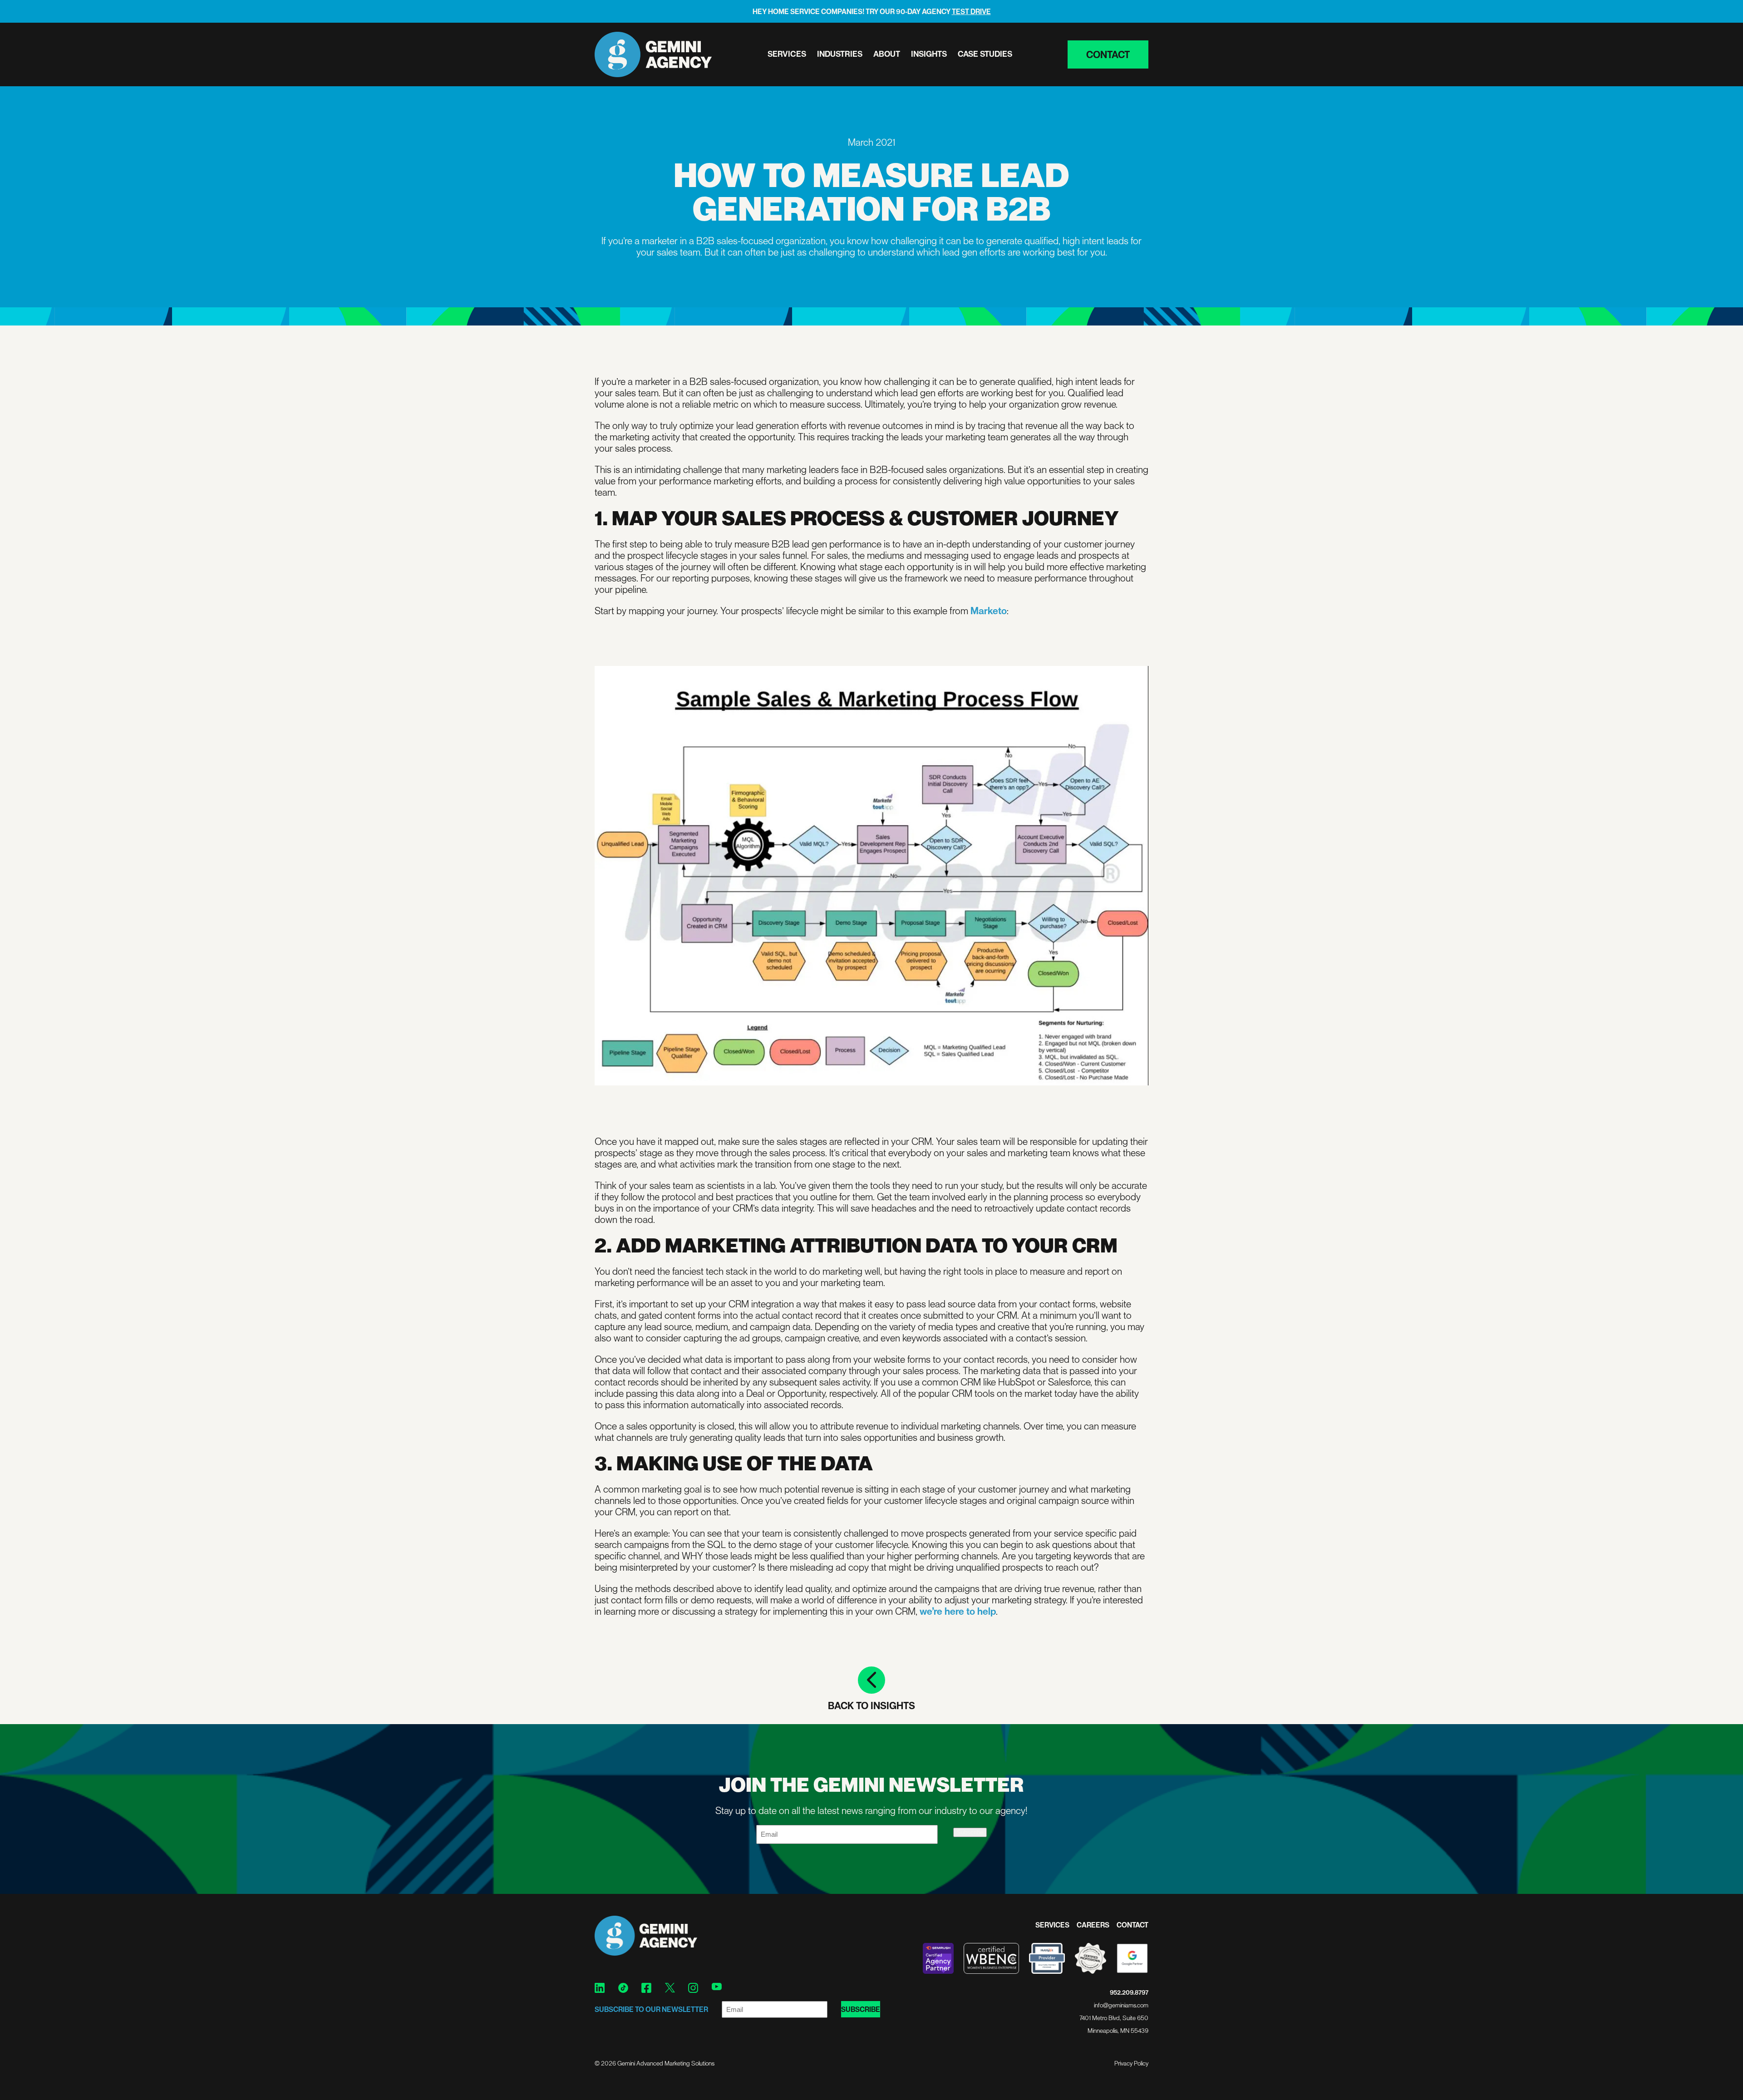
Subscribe (970, 1832)
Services (787, 54)
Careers (1093, 1925)
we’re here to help (958, 1611)
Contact (1108, 54)
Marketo (989, 610)
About (887, 54)
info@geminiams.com (1121, 2005)
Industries (840, 54)
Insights (929, 54)
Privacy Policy (1131, 2063)
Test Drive (971, 11)
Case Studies (985, 54)
